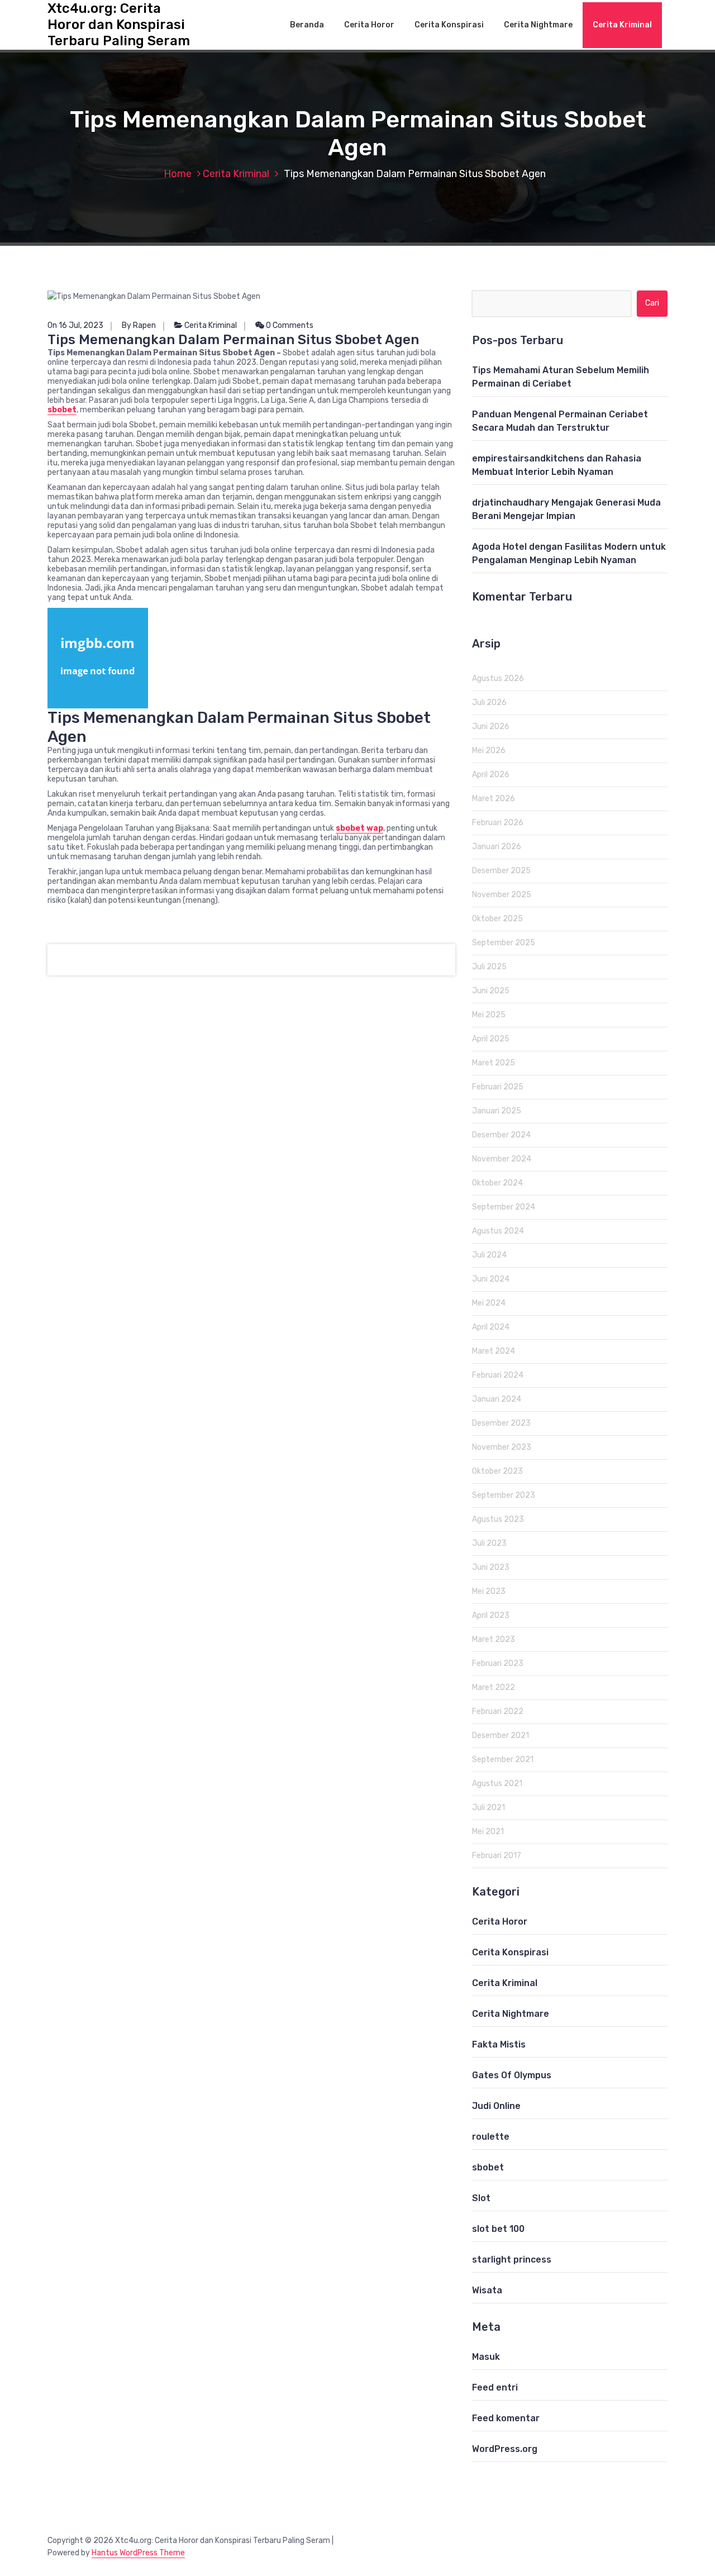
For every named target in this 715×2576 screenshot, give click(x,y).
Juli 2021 (488, 1808)
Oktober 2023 (497, 1471)
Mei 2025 (489, 1015)
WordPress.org (505, 2449)
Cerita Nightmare (538, 25)
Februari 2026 (498, 823)
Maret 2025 (494, 1063)
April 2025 (491, 1039)
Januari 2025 (497, 1111)
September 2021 (503, 1760)
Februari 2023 (498, 1663)
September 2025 (504, 943)
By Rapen (139, 325)
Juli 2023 (489, 1543)
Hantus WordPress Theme (138, 2553)
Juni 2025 (491, 991)
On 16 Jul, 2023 (75, 325)
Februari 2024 (498, 1375)
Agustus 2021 (497, 1784)
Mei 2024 (489, 1303)
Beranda (307, 25)
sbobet (488, 2167)
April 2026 (491, 775)
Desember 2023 (501, 1423)
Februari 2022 (498, 1711)
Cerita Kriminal (622, 25)
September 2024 (504, 1207)
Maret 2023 (494, 1639)
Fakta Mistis (499, 2044)
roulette (491, 2137)
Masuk (486, 2357)
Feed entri (495, 2387)
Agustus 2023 (498, 1519)
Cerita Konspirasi (449, 25)
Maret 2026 (494, 799)
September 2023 (504, 1495)
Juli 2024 (489, 1255)
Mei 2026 (489, 751)
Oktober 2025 (497, 919)
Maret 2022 (494, 1687)
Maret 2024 (494, 1351)
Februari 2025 (498, 1087)
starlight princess (512, 2260)
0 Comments (289, 325)
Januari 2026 (497, 847)
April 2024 (491, 1327)
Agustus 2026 (498, 678)
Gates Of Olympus (512, 2075)
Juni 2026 (491, 727)
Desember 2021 (500, 1735)
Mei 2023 (489, 1591)
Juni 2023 (491, 1567)
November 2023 (502, 1447)
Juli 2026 (489, 703)
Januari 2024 (497, 1399)
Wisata (487, 2290)
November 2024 (502, 1159)
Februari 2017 (497, 1856)
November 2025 (502, 895)
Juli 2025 (489, 967)
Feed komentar (506, 2418)
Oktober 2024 (497, 1183)
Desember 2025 (501, 871)
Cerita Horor (369, 25)
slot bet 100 (498, 2229)
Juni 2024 (491, 1279)
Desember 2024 (501, 1135)
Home (178, 174)
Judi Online (496, 2106)
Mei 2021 (488, 1832)
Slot (481, 2198)
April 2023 (491, 1615)
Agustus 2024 (498, 1231)
